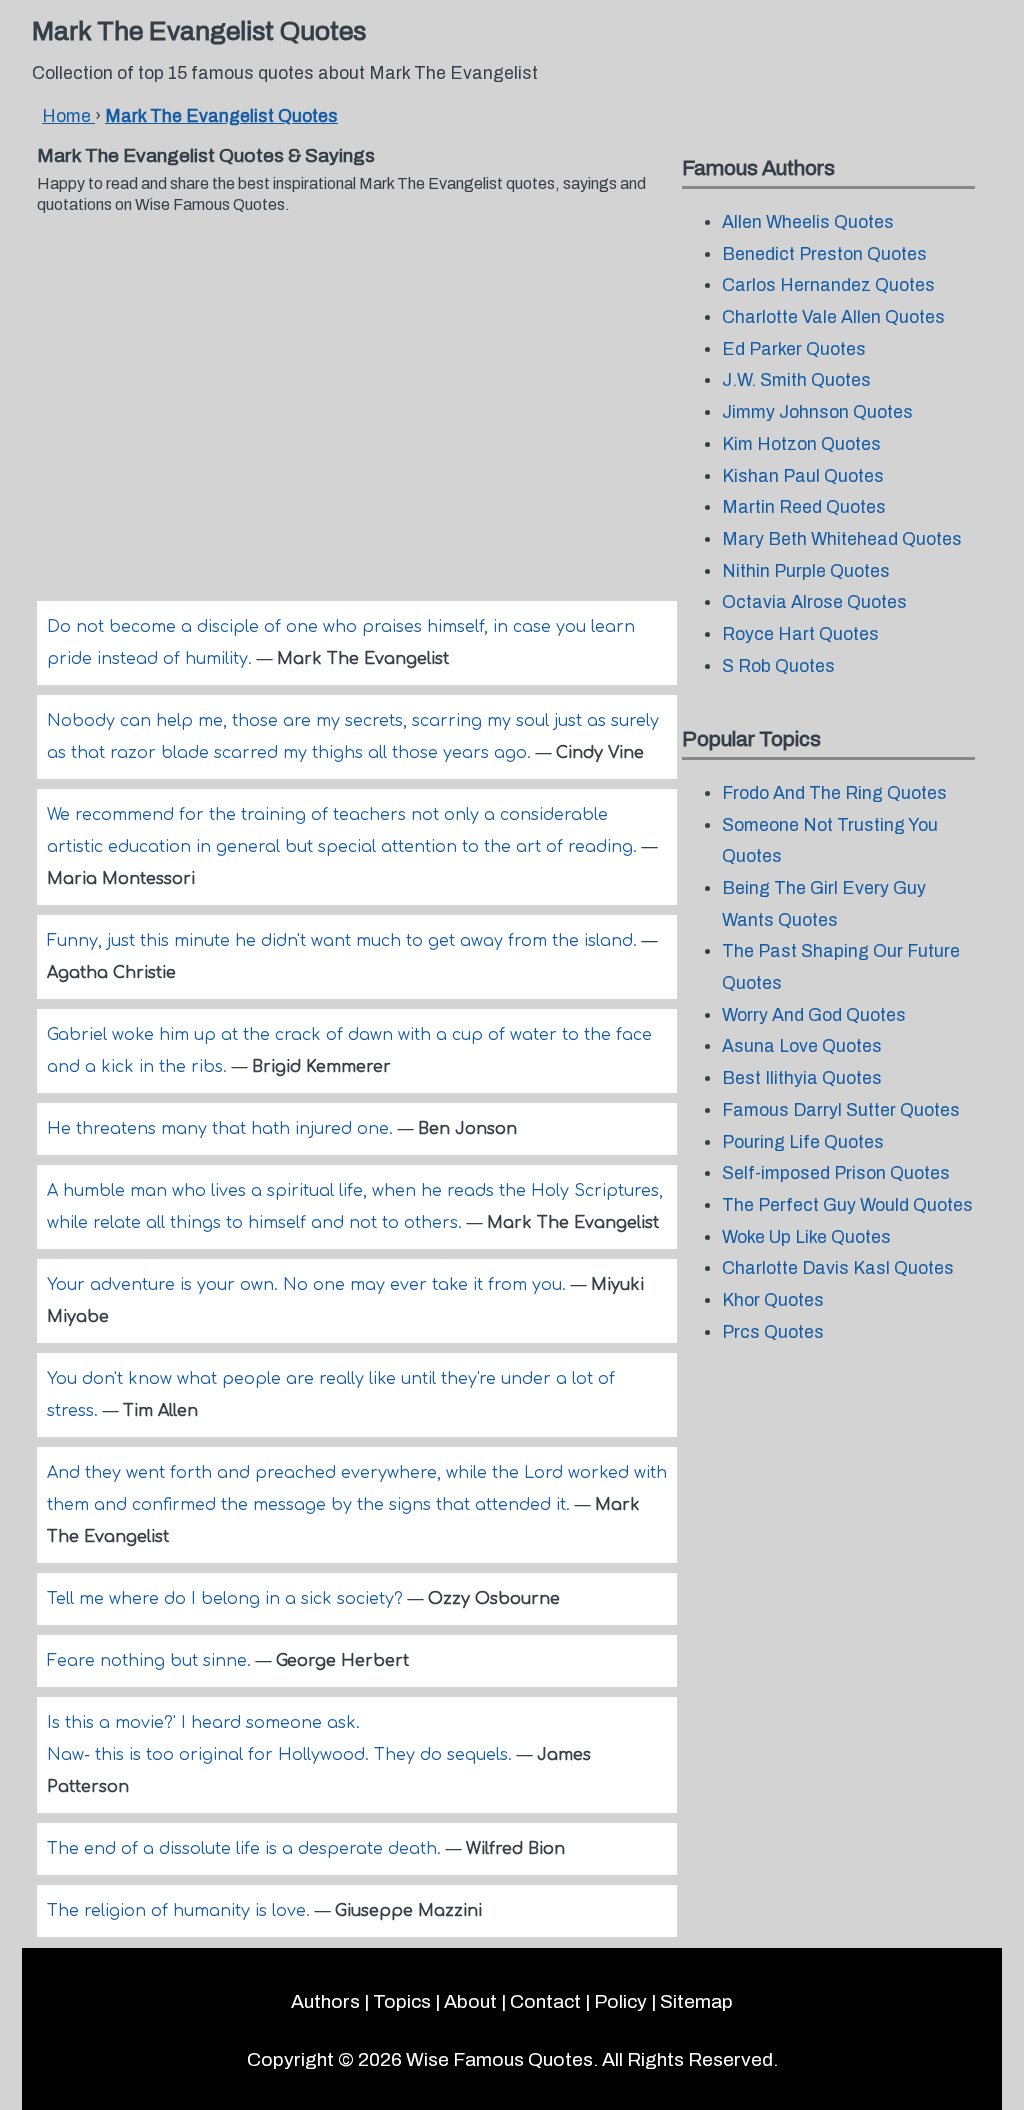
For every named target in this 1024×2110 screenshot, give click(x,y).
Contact (545, 2001)
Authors (325, 2001)
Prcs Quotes (773, 1332)
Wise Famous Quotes (499, 2059)
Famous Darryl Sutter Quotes (841, 1110)
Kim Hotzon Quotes (801, 444)
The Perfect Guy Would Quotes (847, 1205)
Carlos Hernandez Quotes (828, 285)
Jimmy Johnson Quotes (817, 412)
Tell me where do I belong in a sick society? (227, 1599)
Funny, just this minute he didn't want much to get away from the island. (344, 941)
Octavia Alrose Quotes (814, 602)
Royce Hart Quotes (800, 634)
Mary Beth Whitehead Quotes (842, 539)
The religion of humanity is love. (181, 1911)
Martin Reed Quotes (804, 507)
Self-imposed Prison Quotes (836, 1173)
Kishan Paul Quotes (803, 476)
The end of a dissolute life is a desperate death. (246, 1849)
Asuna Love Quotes (802, 1046)
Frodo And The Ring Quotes (834, 793)
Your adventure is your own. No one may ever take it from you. (309, 1285)
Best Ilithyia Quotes (802, 1078)
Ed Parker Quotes (794, 349)
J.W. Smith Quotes (796, 380)
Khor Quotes (773, 1300)
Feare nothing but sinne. (151, 1661)
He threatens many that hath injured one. (222, 1129)
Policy (620, 2001)
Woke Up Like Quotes (806, 1237)
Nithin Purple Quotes (806, 571)
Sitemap (696, 2001)
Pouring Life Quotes (803, 1142)
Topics (402, 2001)
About (470, 2001)
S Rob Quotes (778, 666)
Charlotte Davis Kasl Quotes (838, 1268)
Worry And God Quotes (814, 1015)
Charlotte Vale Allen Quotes (833, 317)
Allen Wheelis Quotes (808, 222)
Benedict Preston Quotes (824, 254)
